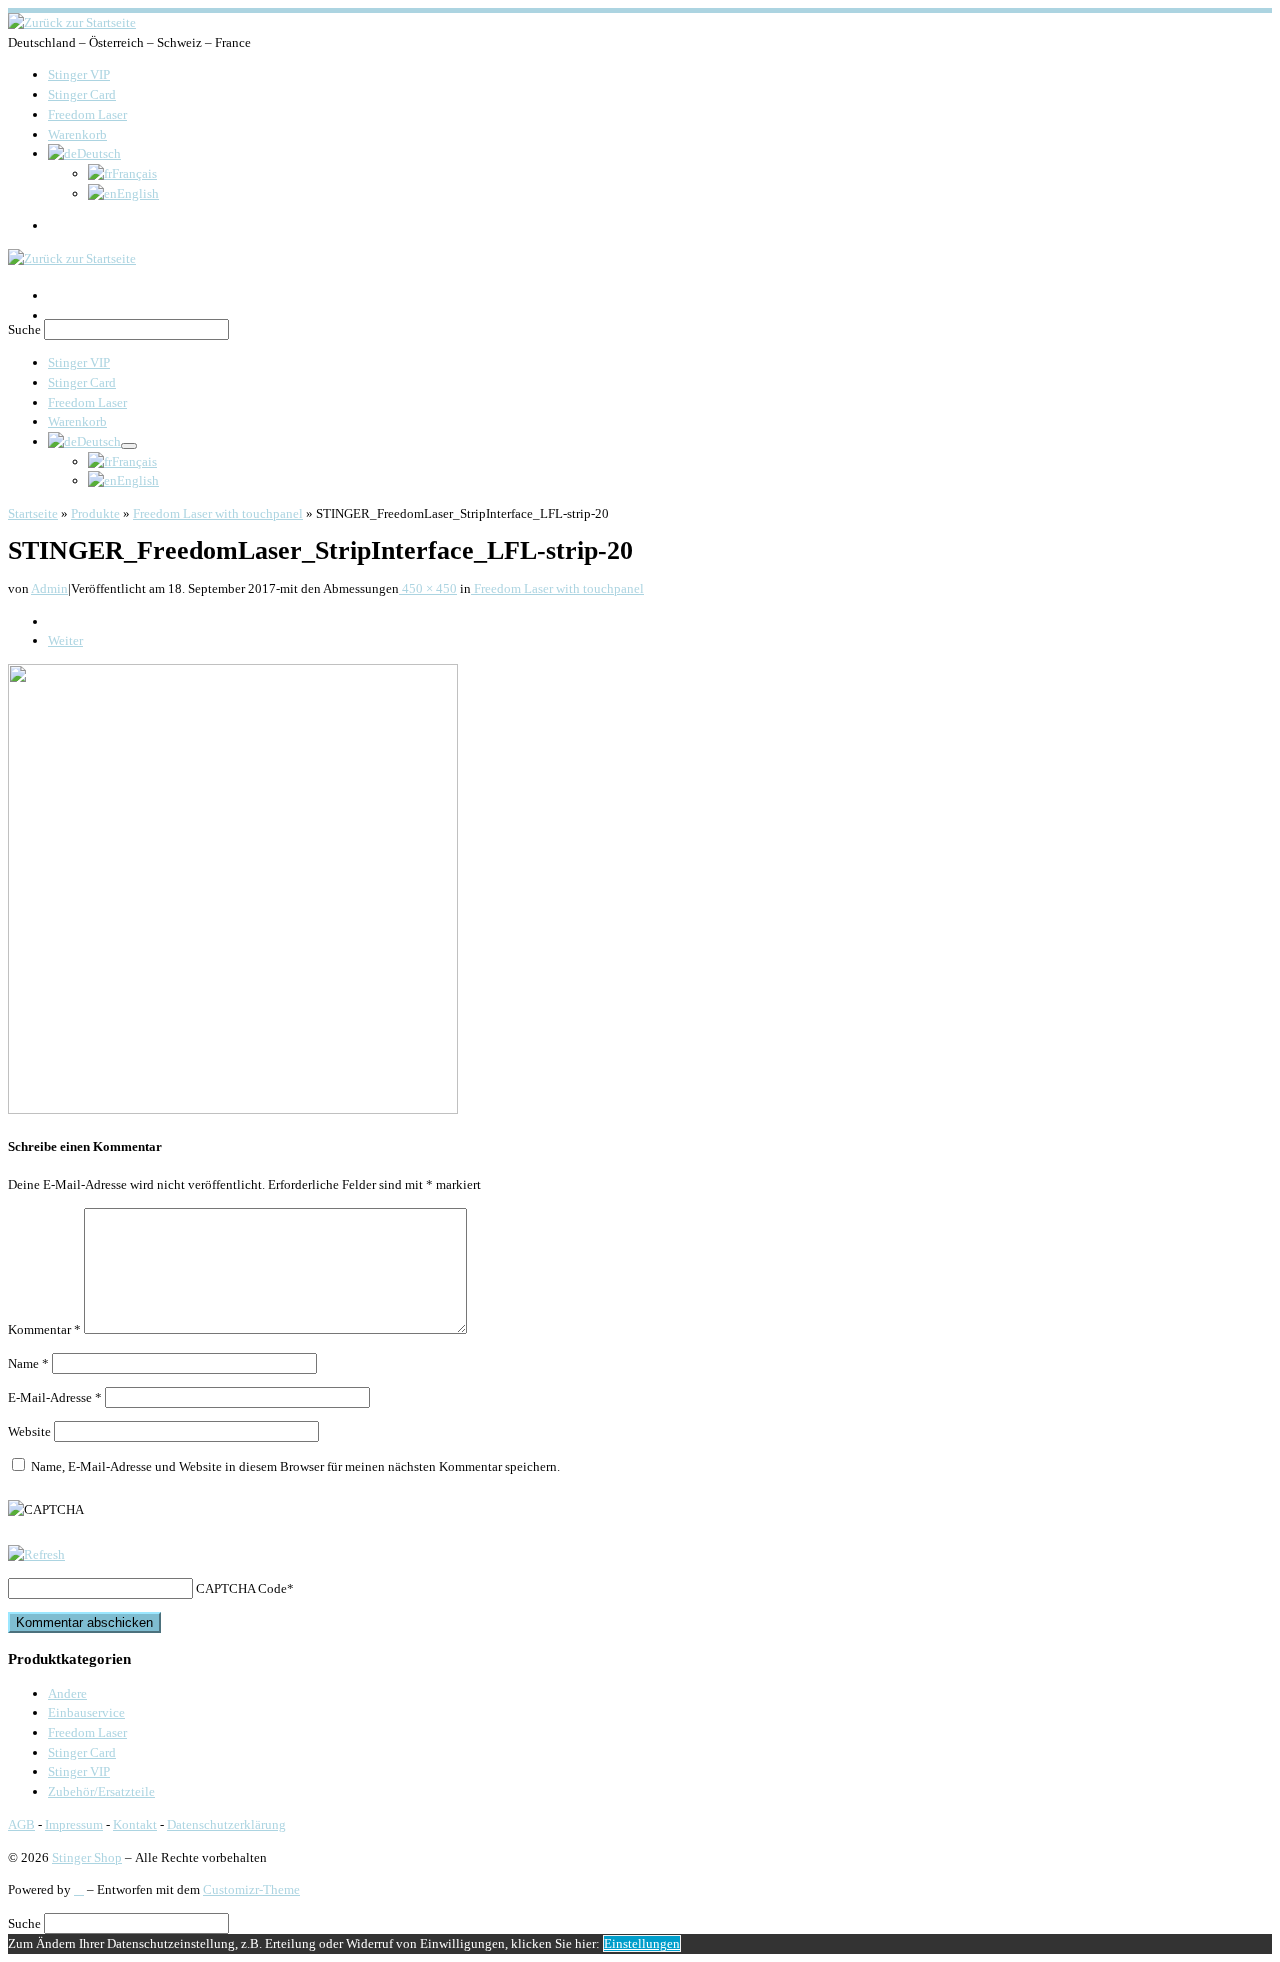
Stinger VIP (79, 1771)
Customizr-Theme (251, 1889)
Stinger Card (82, 1752)
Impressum (74, 1824)
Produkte (95, 513)
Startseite (33, 513)
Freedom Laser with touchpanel (218, 513)
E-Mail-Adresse (55, 1397)
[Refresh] (36, 1554)
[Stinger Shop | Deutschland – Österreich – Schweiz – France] (72, 22)
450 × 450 (428, 588)
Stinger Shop (87, 1857)
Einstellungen (642, 1943)
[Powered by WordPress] (79, 1889)
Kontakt (135, 1824)
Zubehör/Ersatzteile (101, 1791)
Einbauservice (86, 1712)
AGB (21, 1824)
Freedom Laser (87, 1732)
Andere (67, 1693)
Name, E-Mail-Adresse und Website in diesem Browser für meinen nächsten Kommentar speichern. (295, 1466)
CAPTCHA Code (241, 1588)
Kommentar (44, 1329)
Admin (49, 588)
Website (29, 1431)
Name (28, 1363)
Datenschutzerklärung (226, 1824)
